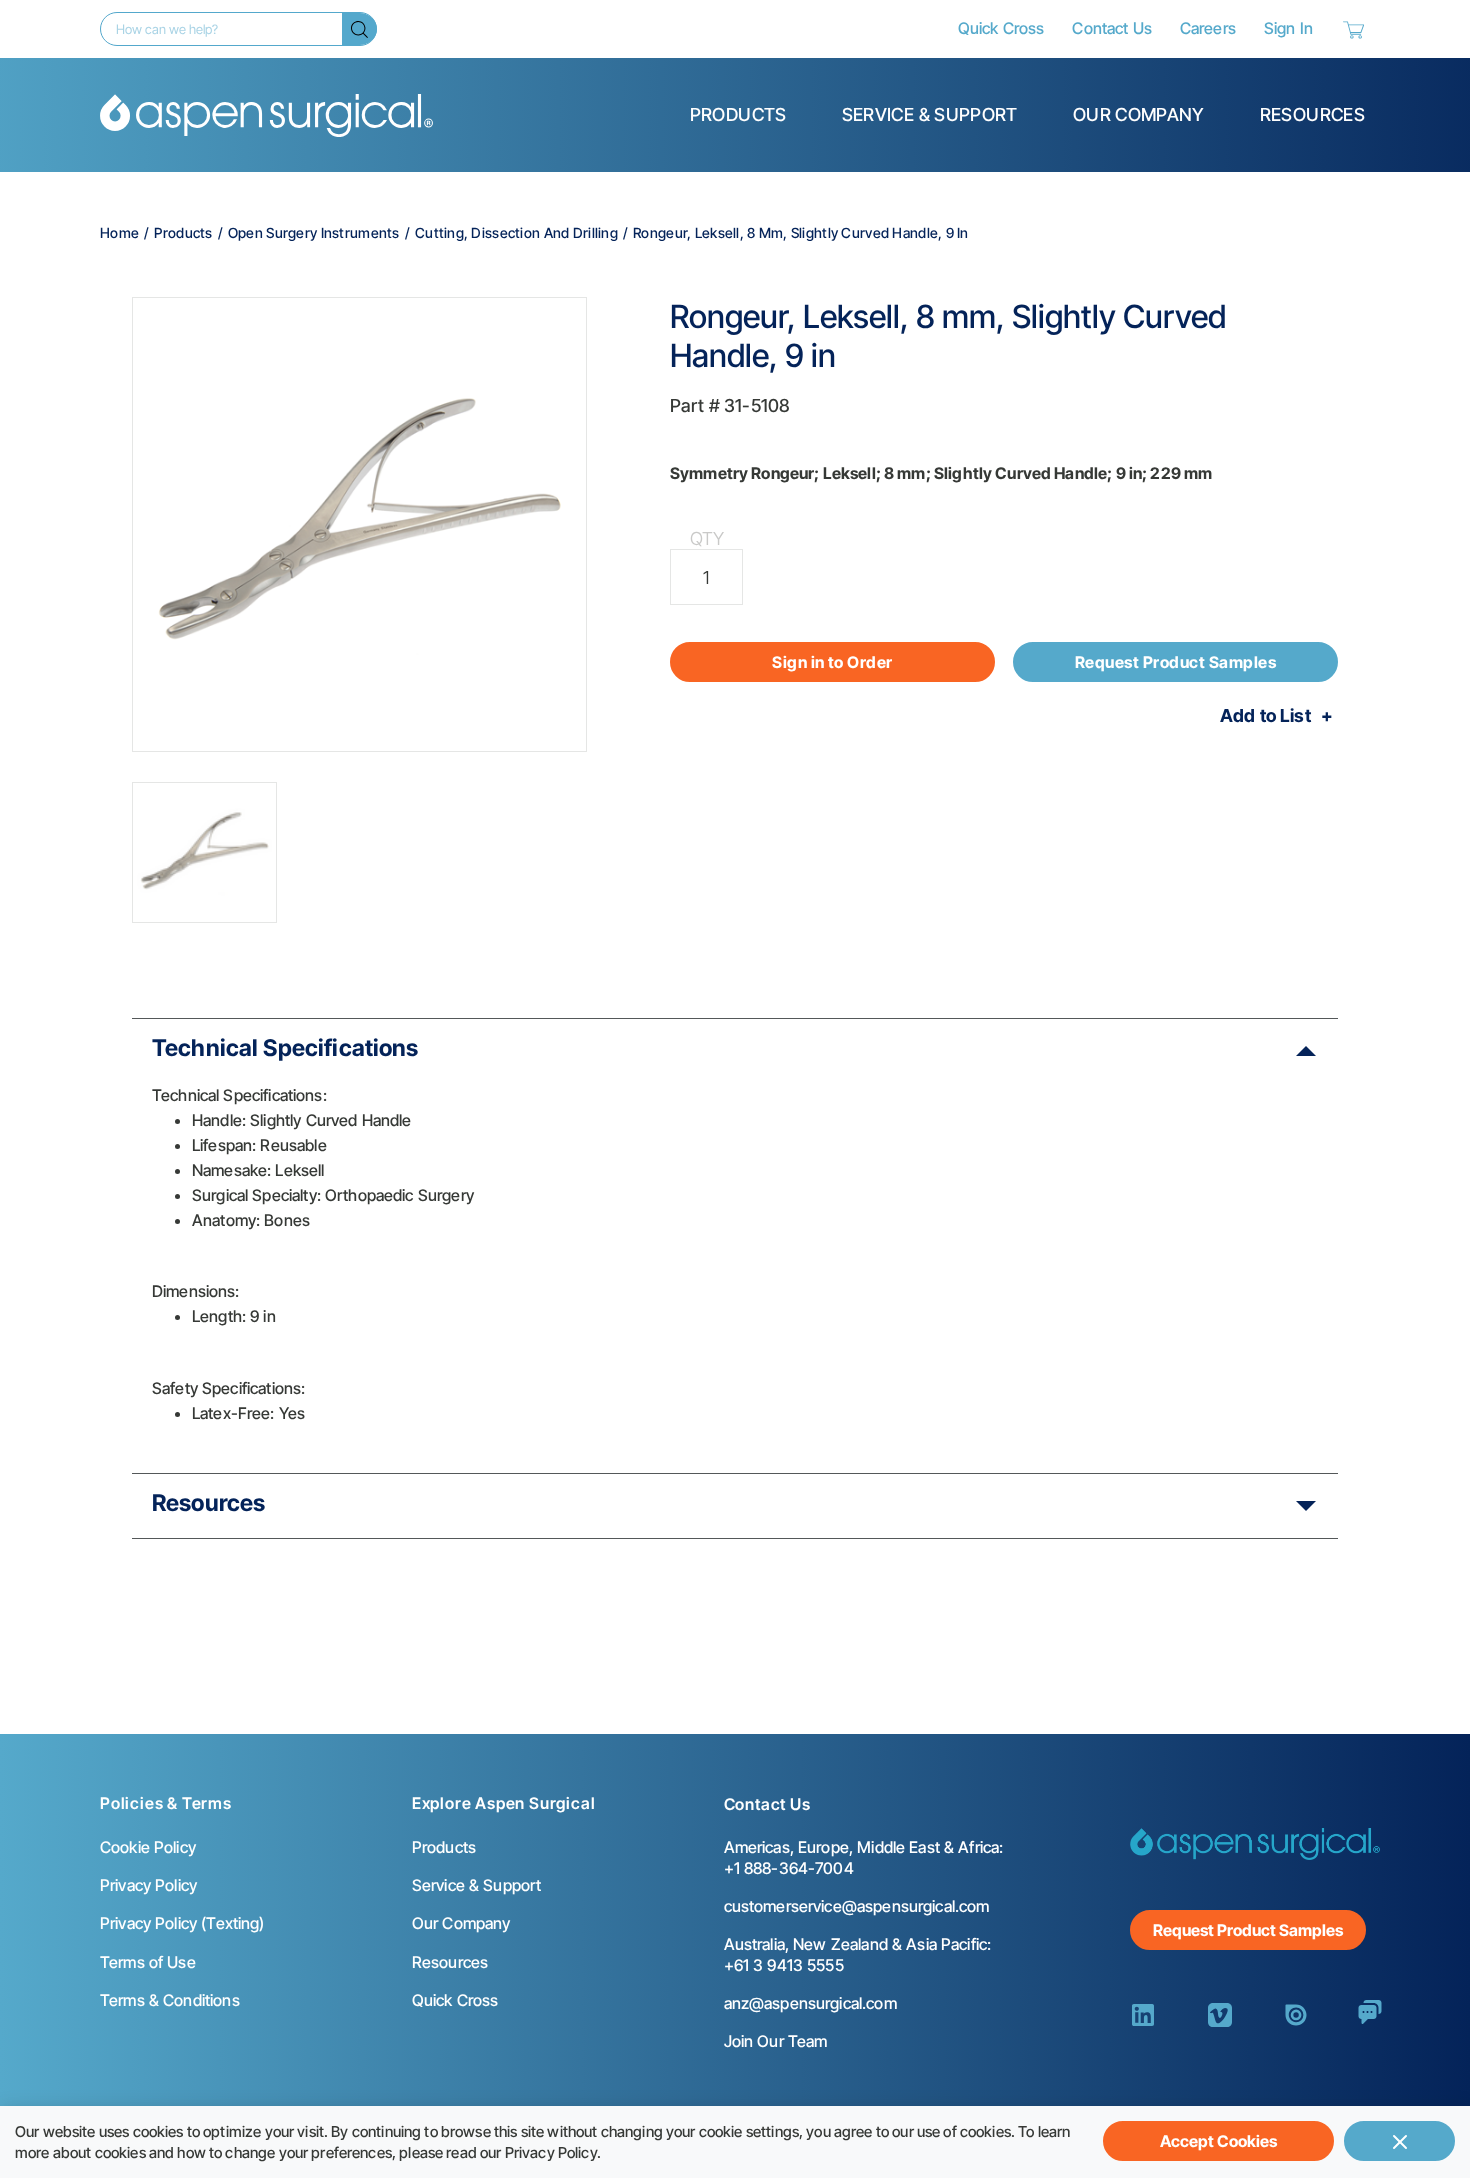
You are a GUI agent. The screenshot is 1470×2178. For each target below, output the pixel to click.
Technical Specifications (285, 1048)
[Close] (1399, 2141)
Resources (1312, 114)
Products (738, 114)
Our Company (1139, 114)
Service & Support (930, 114)
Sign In (1288, 28)
